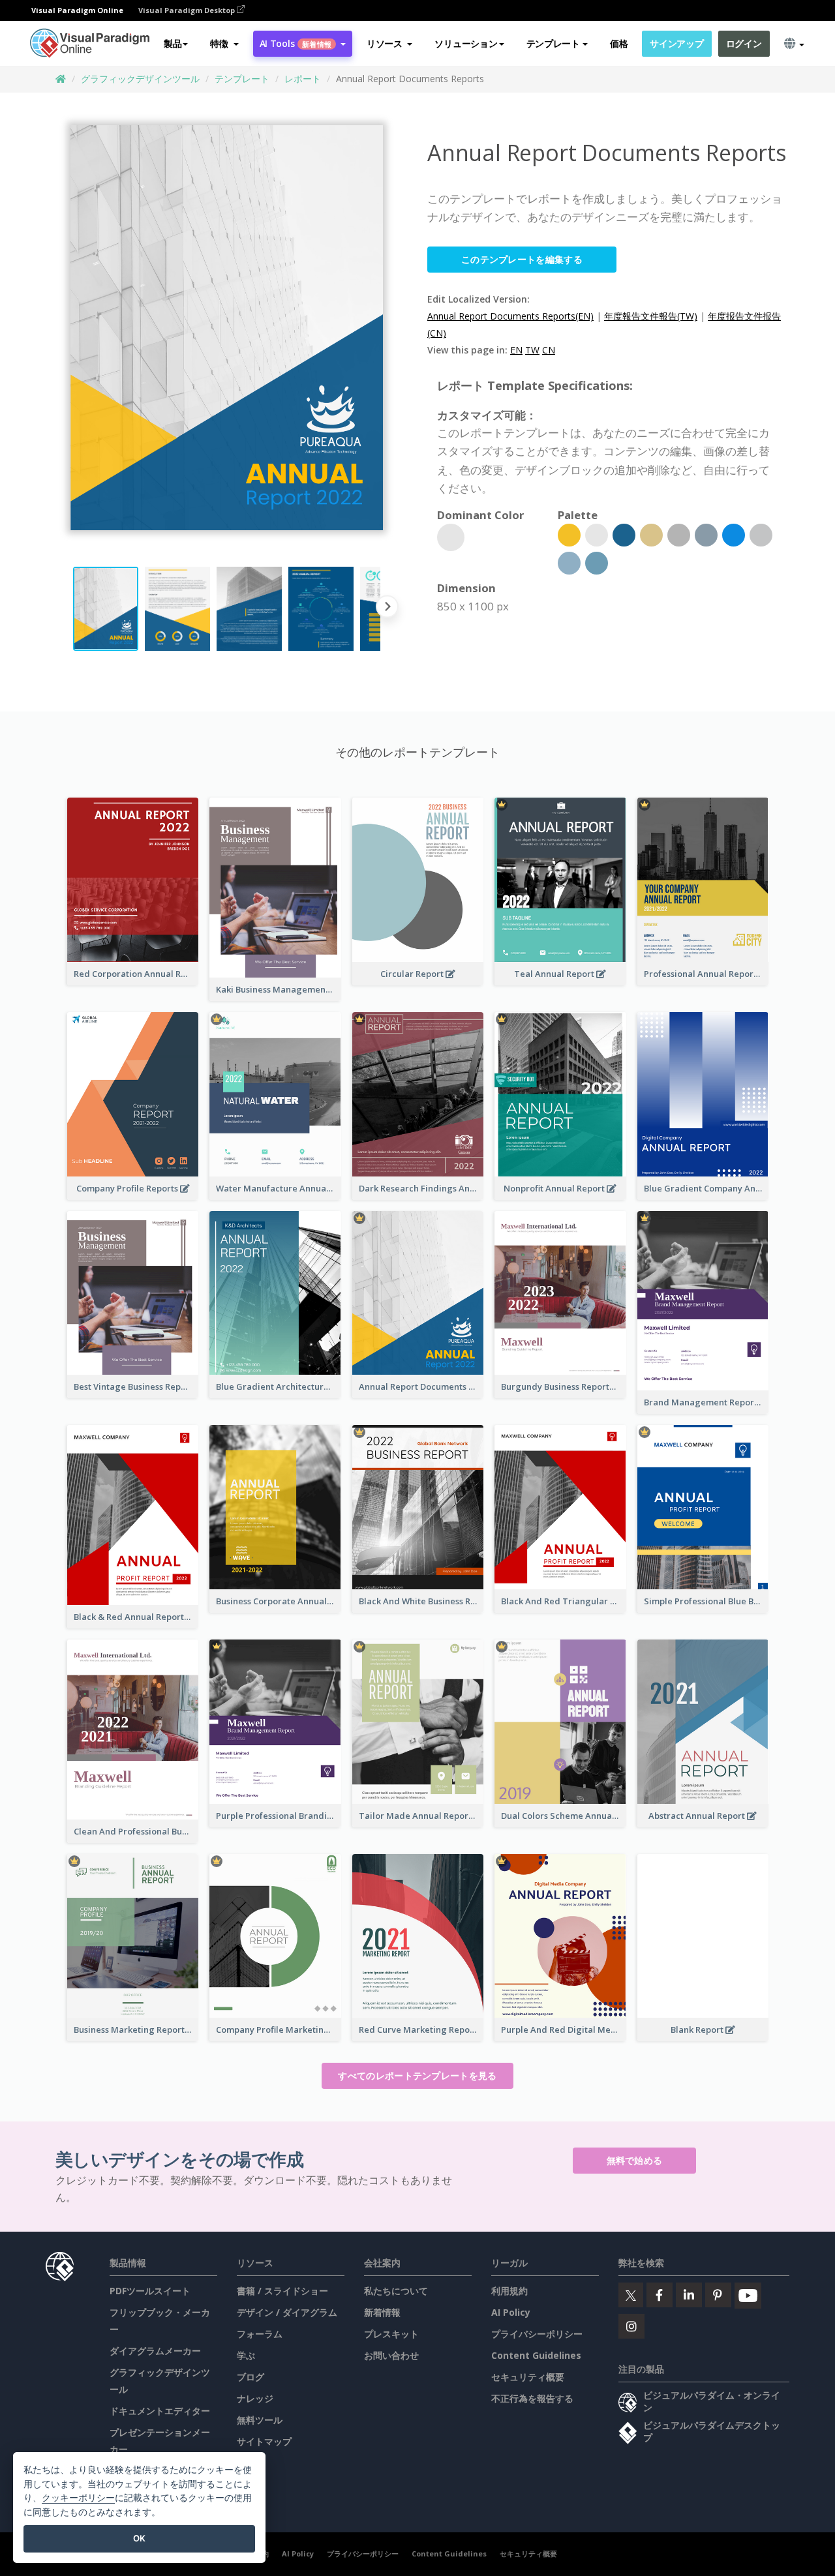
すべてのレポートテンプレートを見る (417, 2075)
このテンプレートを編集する (522, 259)
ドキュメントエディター (160, 2411)
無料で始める (635, 2160)
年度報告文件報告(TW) (651, 316)
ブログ (250, 2377)
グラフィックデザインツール (140, 79)
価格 (619, 43)
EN (516, 350)
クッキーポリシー (78, 2497)
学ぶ (246, 2355)
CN (549, 350)
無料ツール (260, 2420)
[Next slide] (387, 609)
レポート (303, 79)
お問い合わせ (391, 2355)
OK (139, 2538)
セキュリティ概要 (528, 2377)
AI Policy (511, 2312)
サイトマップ (264, 2441)
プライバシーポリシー (537, 2334)
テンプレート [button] (553, 43)
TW (532, 350)
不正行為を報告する (532, 2398)
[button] (224, 44)
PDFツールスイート (150, 2291)
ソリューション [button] (466, 43)
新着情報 (382, 2312)
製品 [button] (173, 43)
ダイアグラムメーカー (155, 2351)
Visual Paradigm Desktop (188, 10)
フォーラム (260, 2334)
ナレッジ (255, 2398)
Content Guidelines (536, 2355)
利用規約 (509, 2291)
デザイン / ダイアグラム (287, 2312)
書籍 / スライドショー (282, 2291)
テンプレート (242, 79)
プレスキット (391, 2334)
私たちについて (396, 2291)
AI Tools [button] (296, 43)
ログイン (744, 43)
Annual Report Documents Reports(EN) (510, 316)
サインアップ (676, 43)
